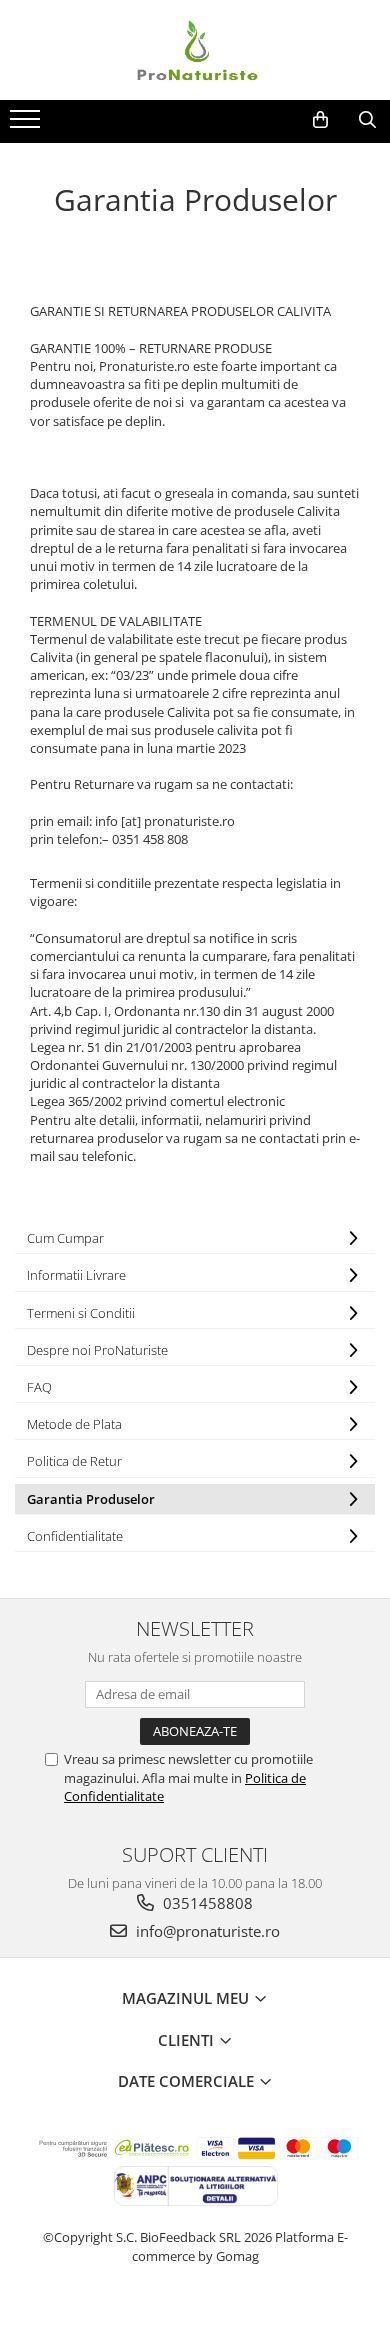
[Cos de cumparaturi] (320, 120)
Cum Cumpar (65, 1238)
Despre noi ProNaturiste (97, 1350)
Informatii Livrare (76, 1275)
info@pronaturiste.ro (206, 1931)
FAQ (39, 1387)
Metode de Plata (74, 1424)
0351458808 (206, 1903)
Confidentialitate (75, 1536)
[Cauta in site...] (367, 120)
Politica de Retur (74, 1461)
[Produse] (27, 125)
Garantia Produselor (91, 1499)
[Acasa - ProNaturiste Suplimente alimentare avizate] (195, 50)
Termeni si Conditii (81, 1313)
